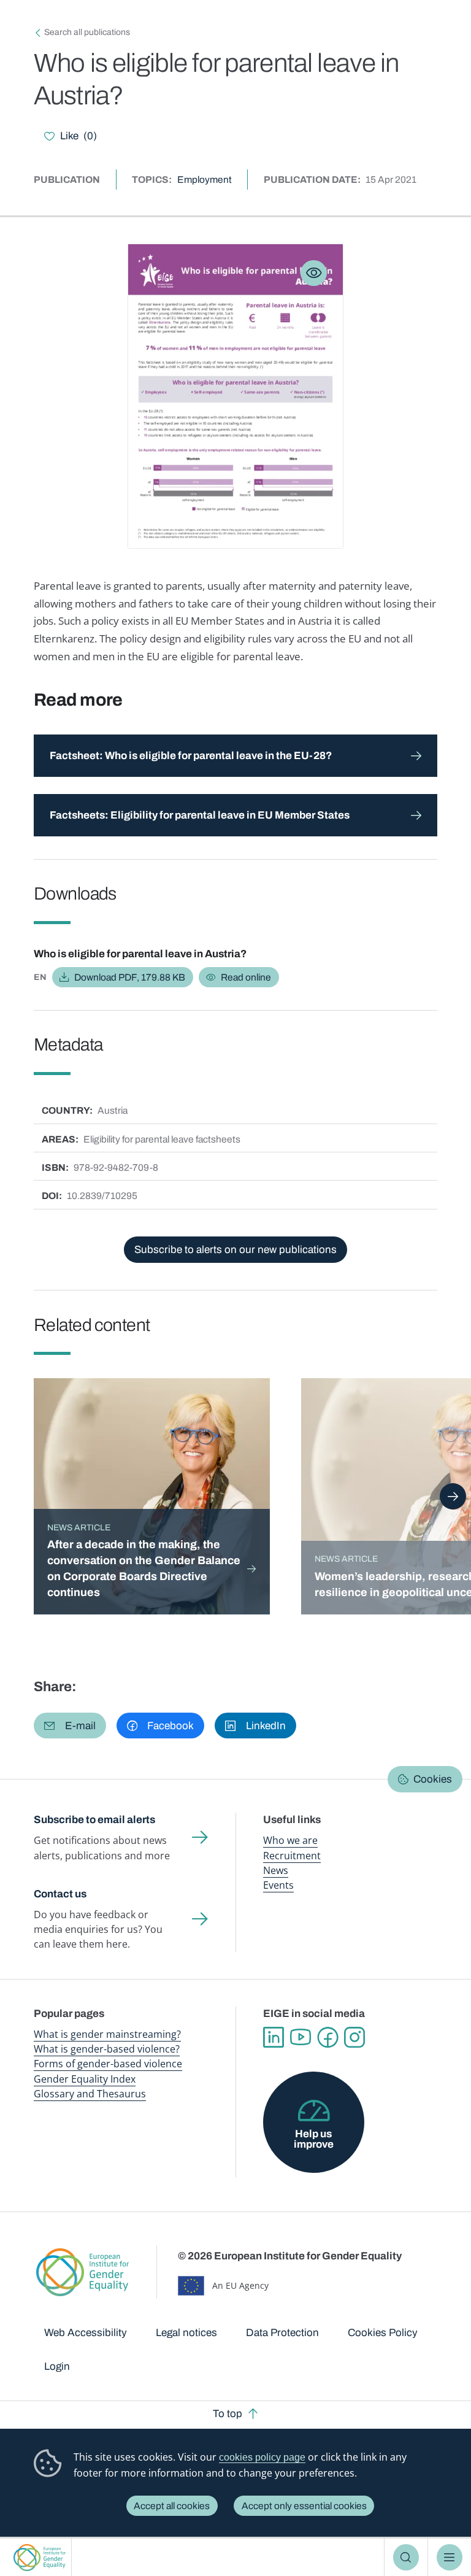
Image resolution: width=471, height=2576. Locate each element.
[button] (70, 1726)
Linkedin (274, 2037)
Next (453, 1496)
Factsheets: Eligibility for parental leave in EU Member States (200, 815)
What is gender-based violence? (107, 2049)
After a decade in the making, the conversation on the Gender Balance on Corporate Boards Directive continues (144, 1568)
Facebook (327, 2037)
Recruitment (292, 1856)
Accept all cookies (172, 2506)
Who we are (290, 1840)
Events (278, 1885)
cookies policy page (262, 2457)
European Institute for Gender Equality (40, 2557)
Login (57, 2366)
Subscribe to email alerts (94, 1820)
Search (406, 2557)
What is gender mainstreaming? (107, 2034)
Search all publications (87, 32)
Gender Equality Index (85, 2079)
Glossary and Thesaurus (90, 2094)
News (276, 1870)
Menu (450, 2557)
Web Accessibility (86, 2333)
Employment (205, 179)
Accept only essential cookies (304, 2506)
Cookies (433, 1779)
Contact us (60, 1894)
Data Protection (282, 2333)
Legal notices (186, 2333)
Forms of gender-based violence (108, 2064)
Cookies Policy (383, 2333)
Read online (246, 977)
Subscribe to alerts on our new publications (235, 1250)
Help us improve (314, 2139)
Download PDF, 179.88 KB (130, 977)
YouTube (301, 2037)
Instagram (354, 2037)
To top (228, 2414)
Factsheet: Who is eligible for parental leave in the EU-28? (191, 756)
